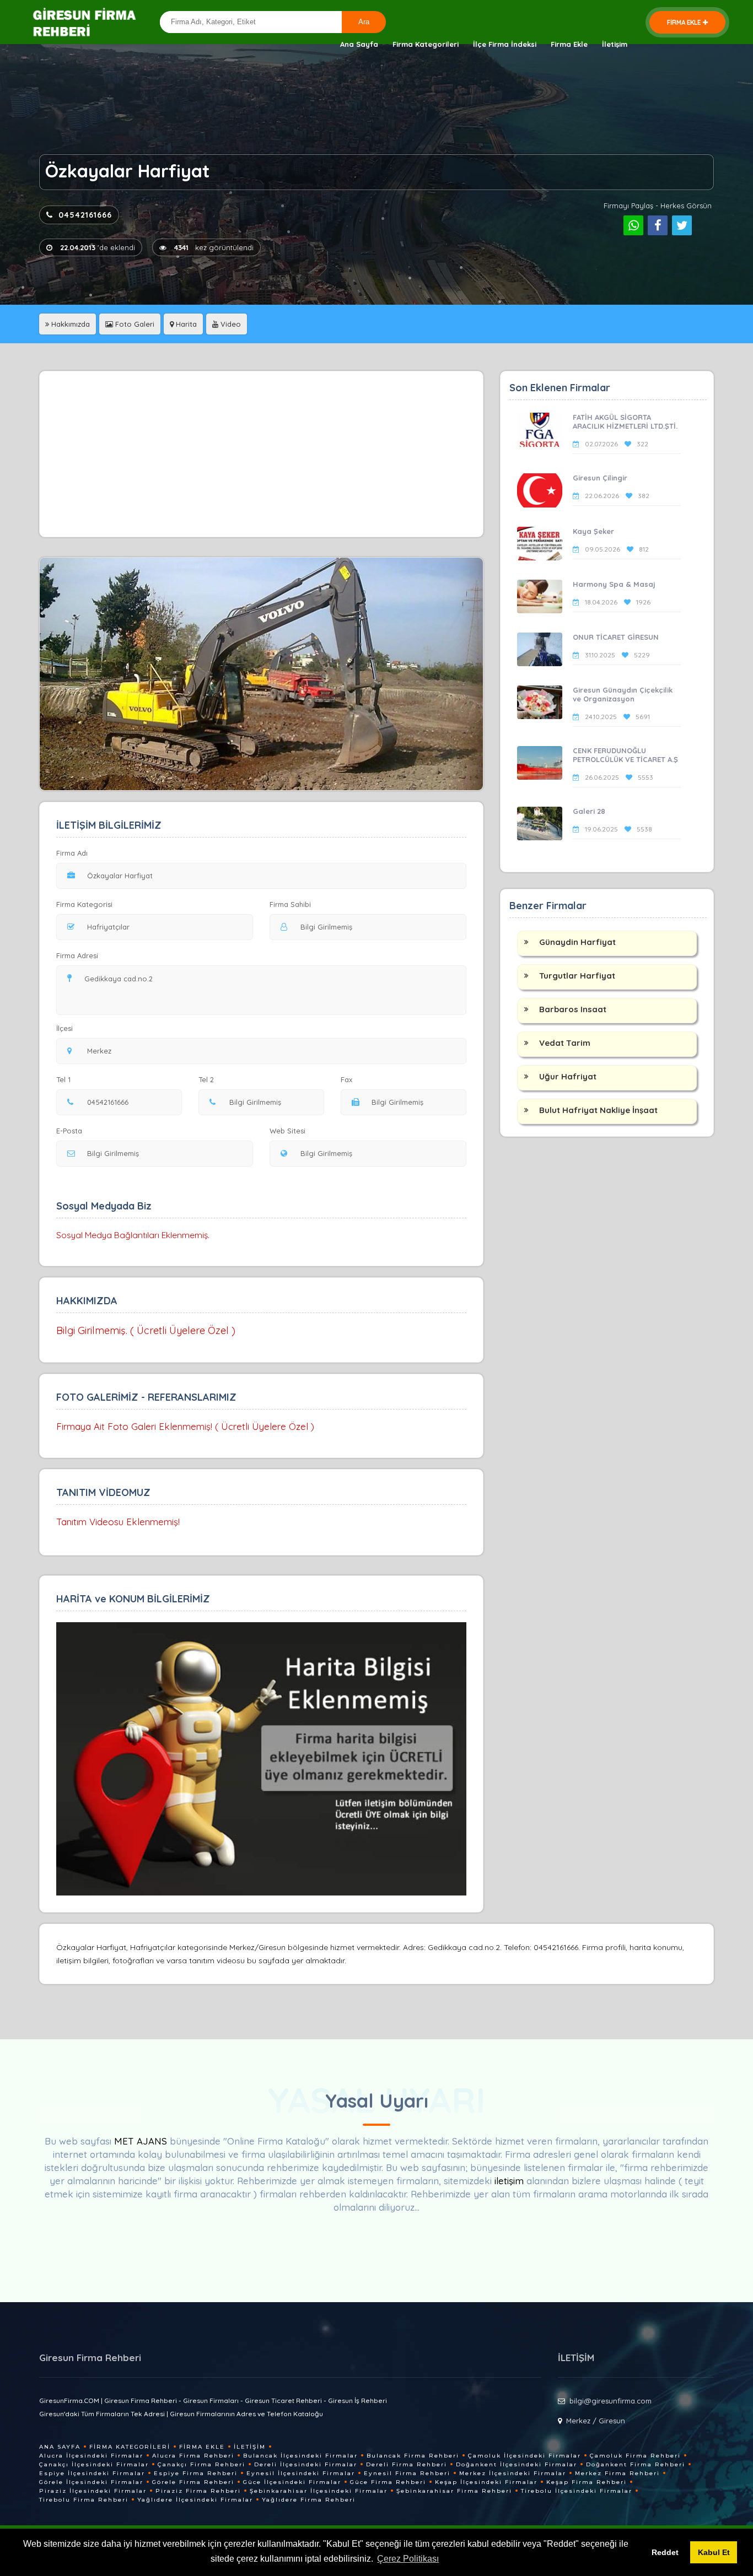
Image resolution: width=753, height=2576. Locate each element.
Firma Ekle (569, 44)
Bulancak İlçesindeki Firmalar (300, 2456)
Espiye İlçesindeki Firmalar (92, 2473)
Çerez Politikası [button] (408, 2559)
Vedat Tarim (565, 1043)
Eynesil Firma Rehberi (407, 2473)
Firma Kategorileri (426, 44)
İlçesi (64, 1028)
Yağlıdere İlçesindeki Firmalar (195, 2500)
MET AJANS (142, 2141)
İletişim (615, 44)
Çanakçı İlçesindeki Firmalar (94, 2464)
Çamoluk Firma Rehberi (635, 2456)
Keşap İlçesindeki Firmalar (486, 2482)
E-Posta (69, 1131)
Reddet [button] (665, 2552)
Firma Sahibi (290, 904)
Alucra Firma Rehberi (193, 2456)
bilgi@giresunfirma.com (611, 2401)
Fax (346, 1079)
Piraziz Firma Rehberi (198, 2491)
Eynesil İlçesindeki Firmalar (301, 2473)
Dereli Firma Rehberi (407, 2464)
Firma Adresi (77, 955)
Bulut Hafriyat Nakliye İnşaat (598, 1110)
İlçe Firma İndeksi (505, 44)
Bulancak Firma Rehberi (413, 2456)
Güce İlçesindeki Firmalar (292, 2482)
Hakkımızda (69, 324)
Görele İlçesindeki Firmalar (91, 2482)
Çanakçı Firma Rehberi (201, 2464)
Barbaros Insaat (573, 1009)
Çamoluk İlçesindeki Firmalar (525, 2456)
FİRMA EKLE (684, 22)
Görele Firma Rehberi (193, 2482)
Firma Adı (72, 853)
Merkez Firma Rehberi (617, 2473)
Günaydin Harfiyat (577, 942)
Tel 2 (206, 1079)
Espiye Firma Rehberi (196, 2473)
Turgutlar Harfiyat (577, 976)
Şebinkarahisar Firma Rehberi (454, 2491)
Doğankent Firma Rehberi (636, 2464)
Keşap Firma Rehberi (587, 2482)
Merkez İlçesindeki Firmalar (513, 2473)
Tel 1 (63, 1079)
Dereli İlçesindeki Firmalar (306, 2464)
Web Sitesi (287, 1131)
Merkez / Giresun (596, 2421)
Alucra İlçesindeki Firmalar (91, 2456)
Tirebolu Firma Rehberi (84, 2500)
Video (230, 324)
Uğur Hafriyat (568, 1076)
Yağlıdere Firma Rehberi (309, 2500)
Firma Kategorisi (84, 904)
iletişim (509, 2181)
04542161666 (85, 215)
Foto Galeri (134, 324)
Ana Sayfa (359, 44)
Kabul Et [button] (714, 2552)
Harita (185, 324)
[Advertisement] (261, 454)
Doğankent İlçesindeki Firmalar (517, 2464)
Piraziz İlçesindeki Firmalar (93, 2491)
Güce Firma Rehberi (388, 2482)
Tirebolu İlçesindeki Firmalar (577, 2491)
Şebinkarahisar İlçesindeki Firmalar (319, 2491)
